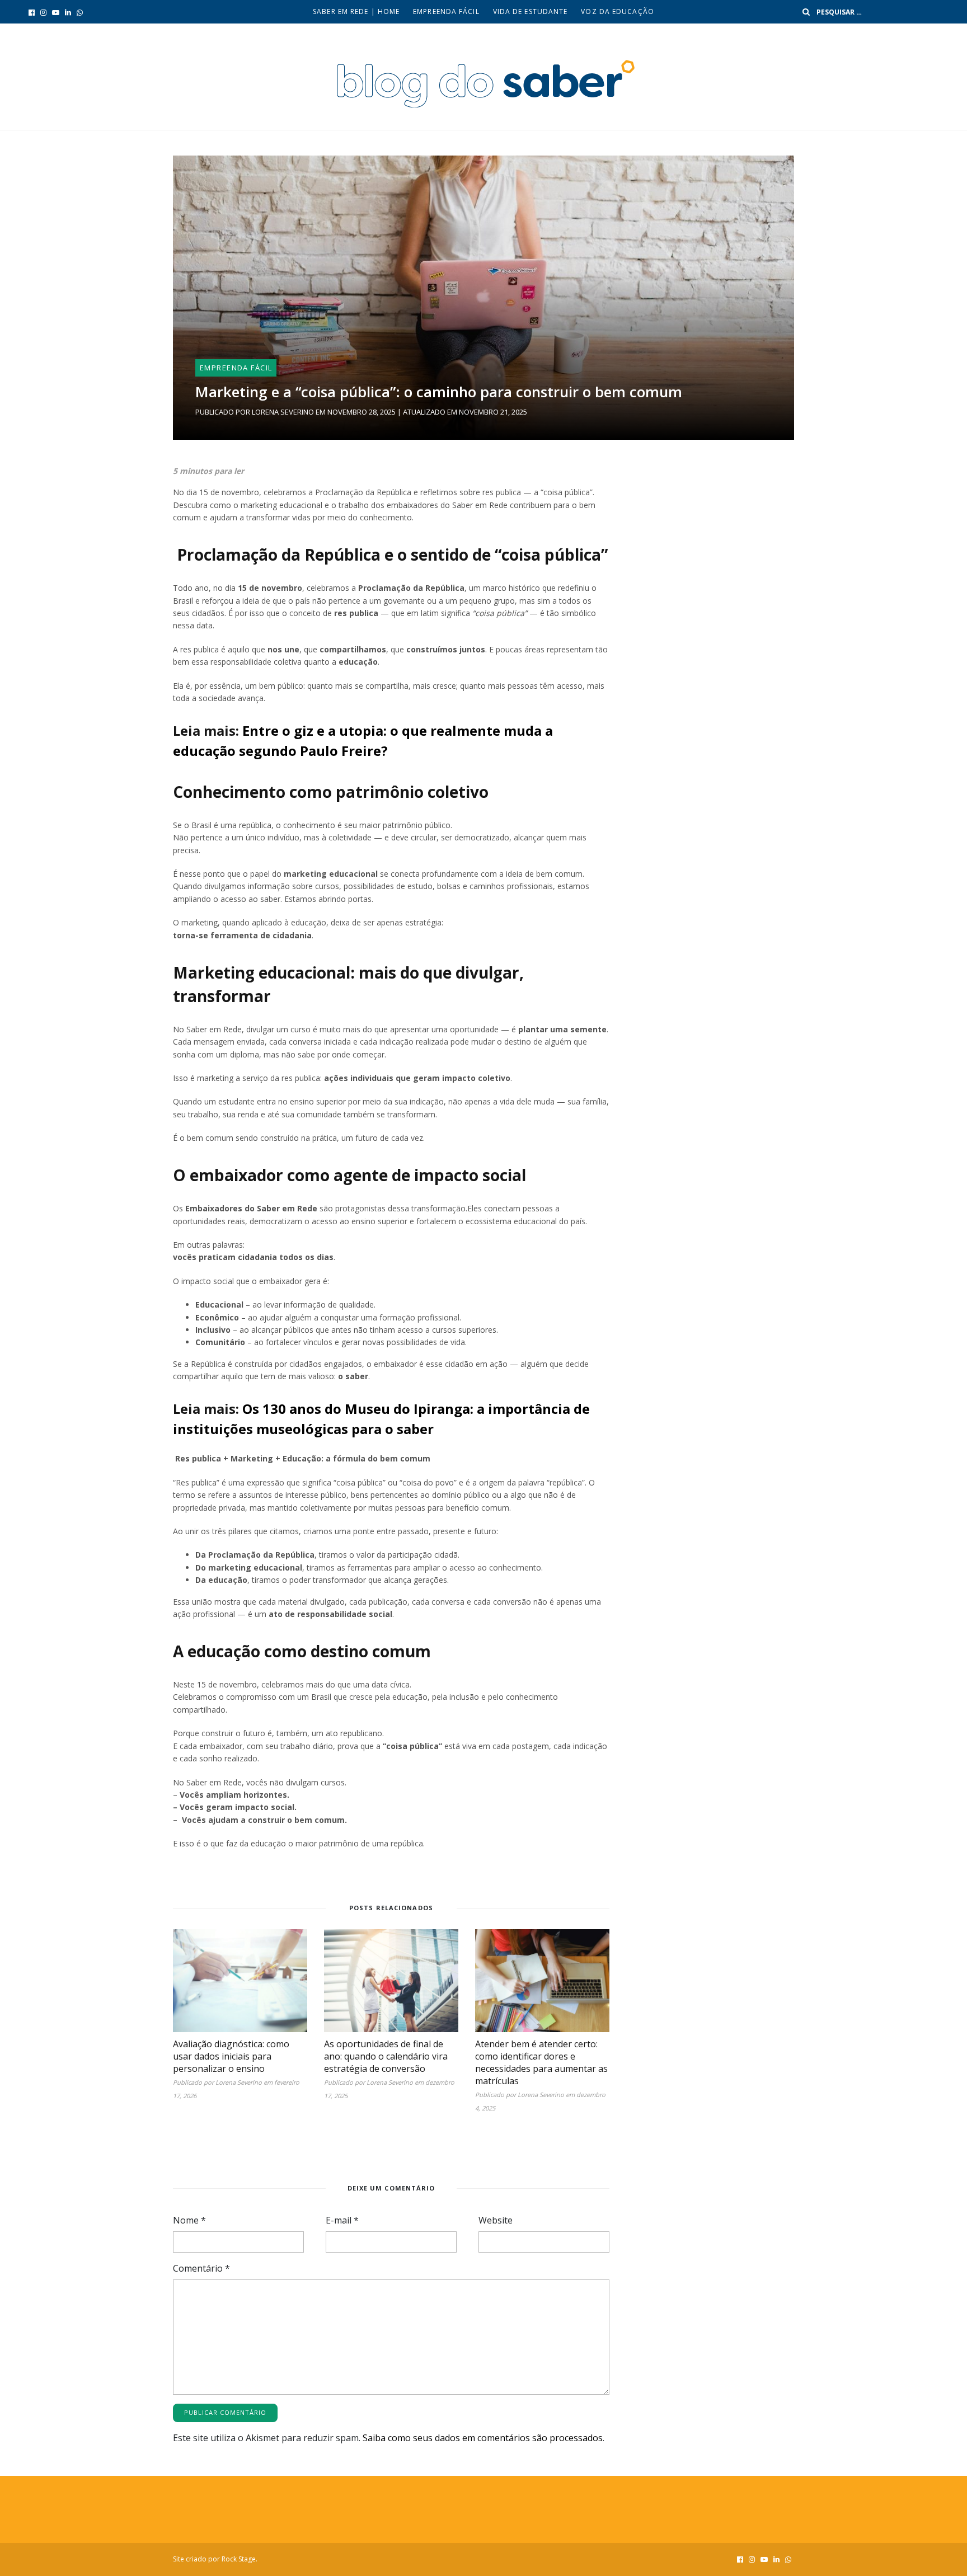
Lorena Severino (283, 412)
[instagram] (43, 12)
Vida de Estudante (531, 11)
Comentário (201, 2268)
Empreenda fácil (446, 11)
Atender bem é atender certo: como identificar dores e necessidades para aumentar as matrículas (541, 2062)
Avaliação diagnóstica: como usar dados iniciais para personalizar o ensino (231, 2056)
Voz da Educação (618, 11)
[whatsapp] (80, 12)
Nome (189, 2220)
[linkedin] (68, 12)
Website (496, 2220)
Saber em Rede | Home (356, 11)
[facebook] (32, 12)
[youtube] (56, 12)
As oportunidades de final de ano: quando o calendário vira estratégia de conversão (386, 2056)
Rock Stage (239, 2559)
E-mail (342, 2220)
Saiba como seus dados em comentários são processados (483, 2438)
